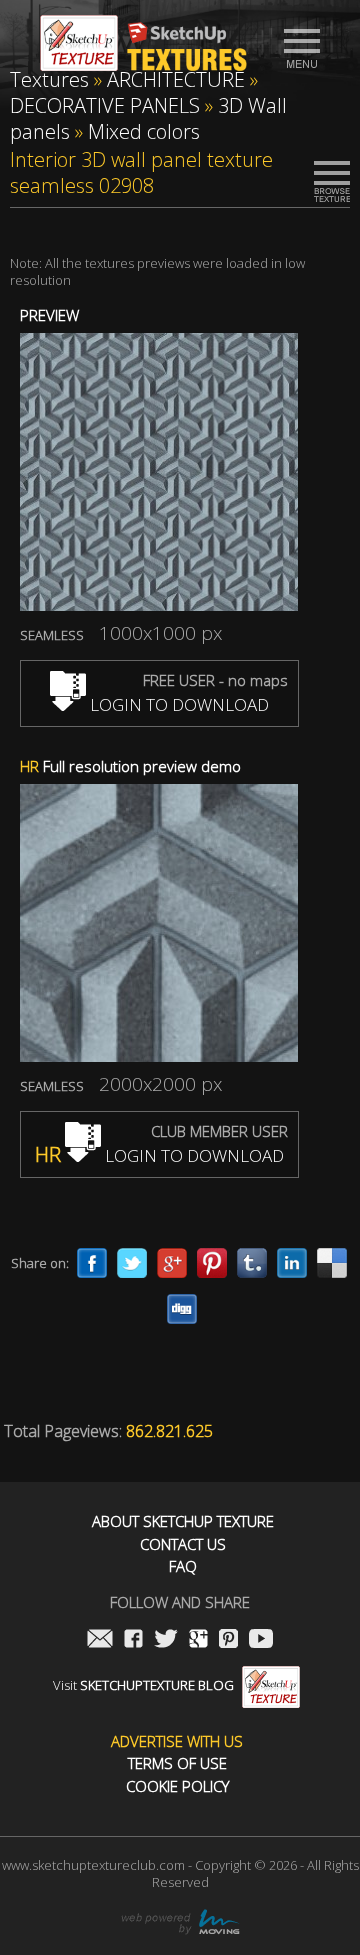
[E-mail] (100, 1640)
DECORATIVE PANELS (105, 105)
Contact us (183, 1544)
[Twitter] (132, 1263)
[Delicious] (332, 1263)
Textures (49, 79)
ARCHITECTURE (176, 79)
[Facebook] (92, 1263)
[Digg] (182, 1309)
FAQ (183, 1566)
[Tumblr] (252, 1263)
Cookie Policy (177, 1786)
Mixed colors (144, 131)
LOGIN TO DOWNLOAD (177, 704)
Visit (143, 1685)
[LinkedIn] (292, 1263)
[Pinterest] (212, 1263)
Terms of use (177, 1763)
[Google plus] (172, 1263)
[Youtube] (261, 1640)
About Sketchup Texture (183, 1521)
